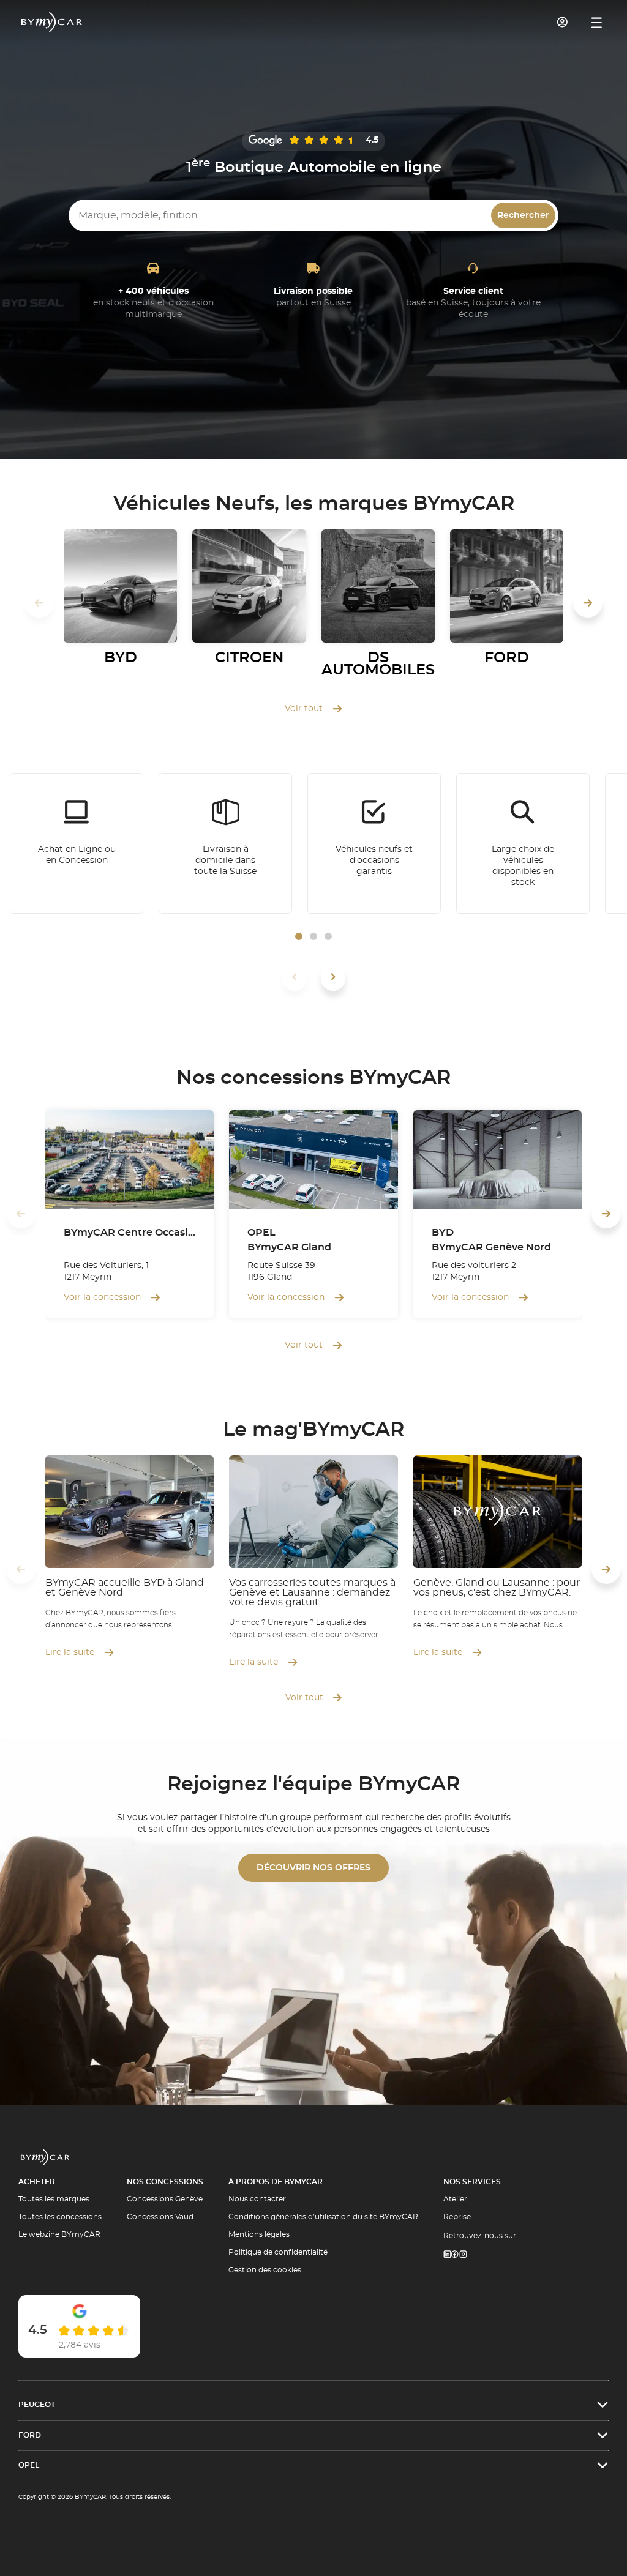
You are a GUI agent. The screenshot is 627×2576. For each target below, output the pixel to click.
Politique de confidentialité (278, 2252)
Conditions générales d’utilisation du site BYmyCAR (323, 2217)
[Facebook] (455, 2255)
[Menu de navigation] (597, 23)
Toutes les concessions (60, 2217)
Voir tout (304, 709)
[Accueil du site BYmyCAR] (52, 22)
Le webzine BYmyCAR (59, 2234)
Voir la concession (102, 1297)
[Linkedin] (447, 2255)
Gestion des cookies (265, 2270)
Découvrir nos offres (313, 1868)
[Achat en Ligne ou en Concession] (77, 843)
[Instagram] (464, 2255)
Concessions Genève (165, 2199)
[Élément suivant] (333, 977)
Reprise (457, 2217)
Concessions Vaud (160, 2217)
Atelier (455, 2199)
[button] (299, 936)
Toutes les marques (54, 2199)
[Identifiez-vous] (563, 22)
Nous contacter (257, 2199)
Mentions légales (259, 2234)
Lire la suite (70, 1652)
